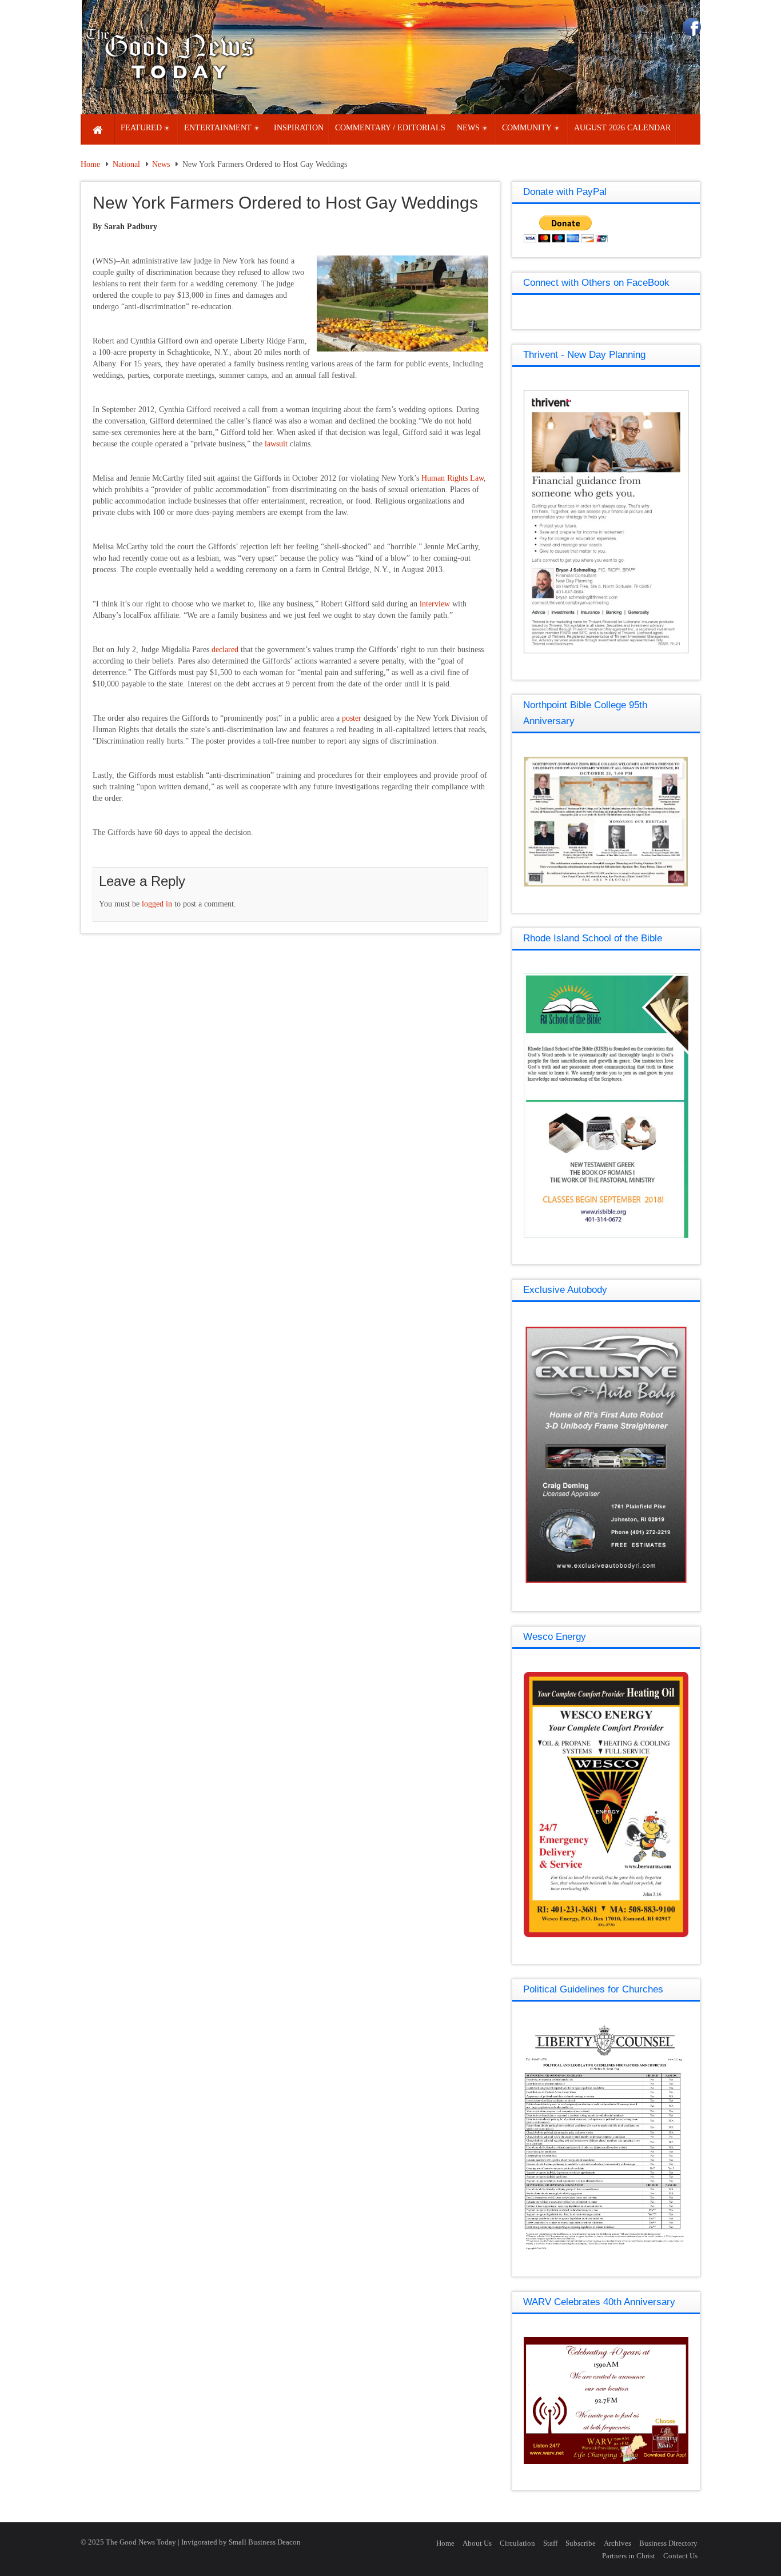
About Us (477, 2543)
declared (224, 650)
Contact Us (680, 2556)
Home (90, 164)
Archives (617, 2543)
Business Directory (668, 2543)
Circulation (517, 2543)
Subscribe (581, 2543)
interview (434, 604)
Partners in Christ (629, 2556)
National (126, 164)
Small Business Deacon (265, 2542)
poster (350, 718)
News (161, 164)
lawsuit (275, 444)
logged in (157, 904)
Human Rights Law (451, 478)
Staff (550, 2543)
